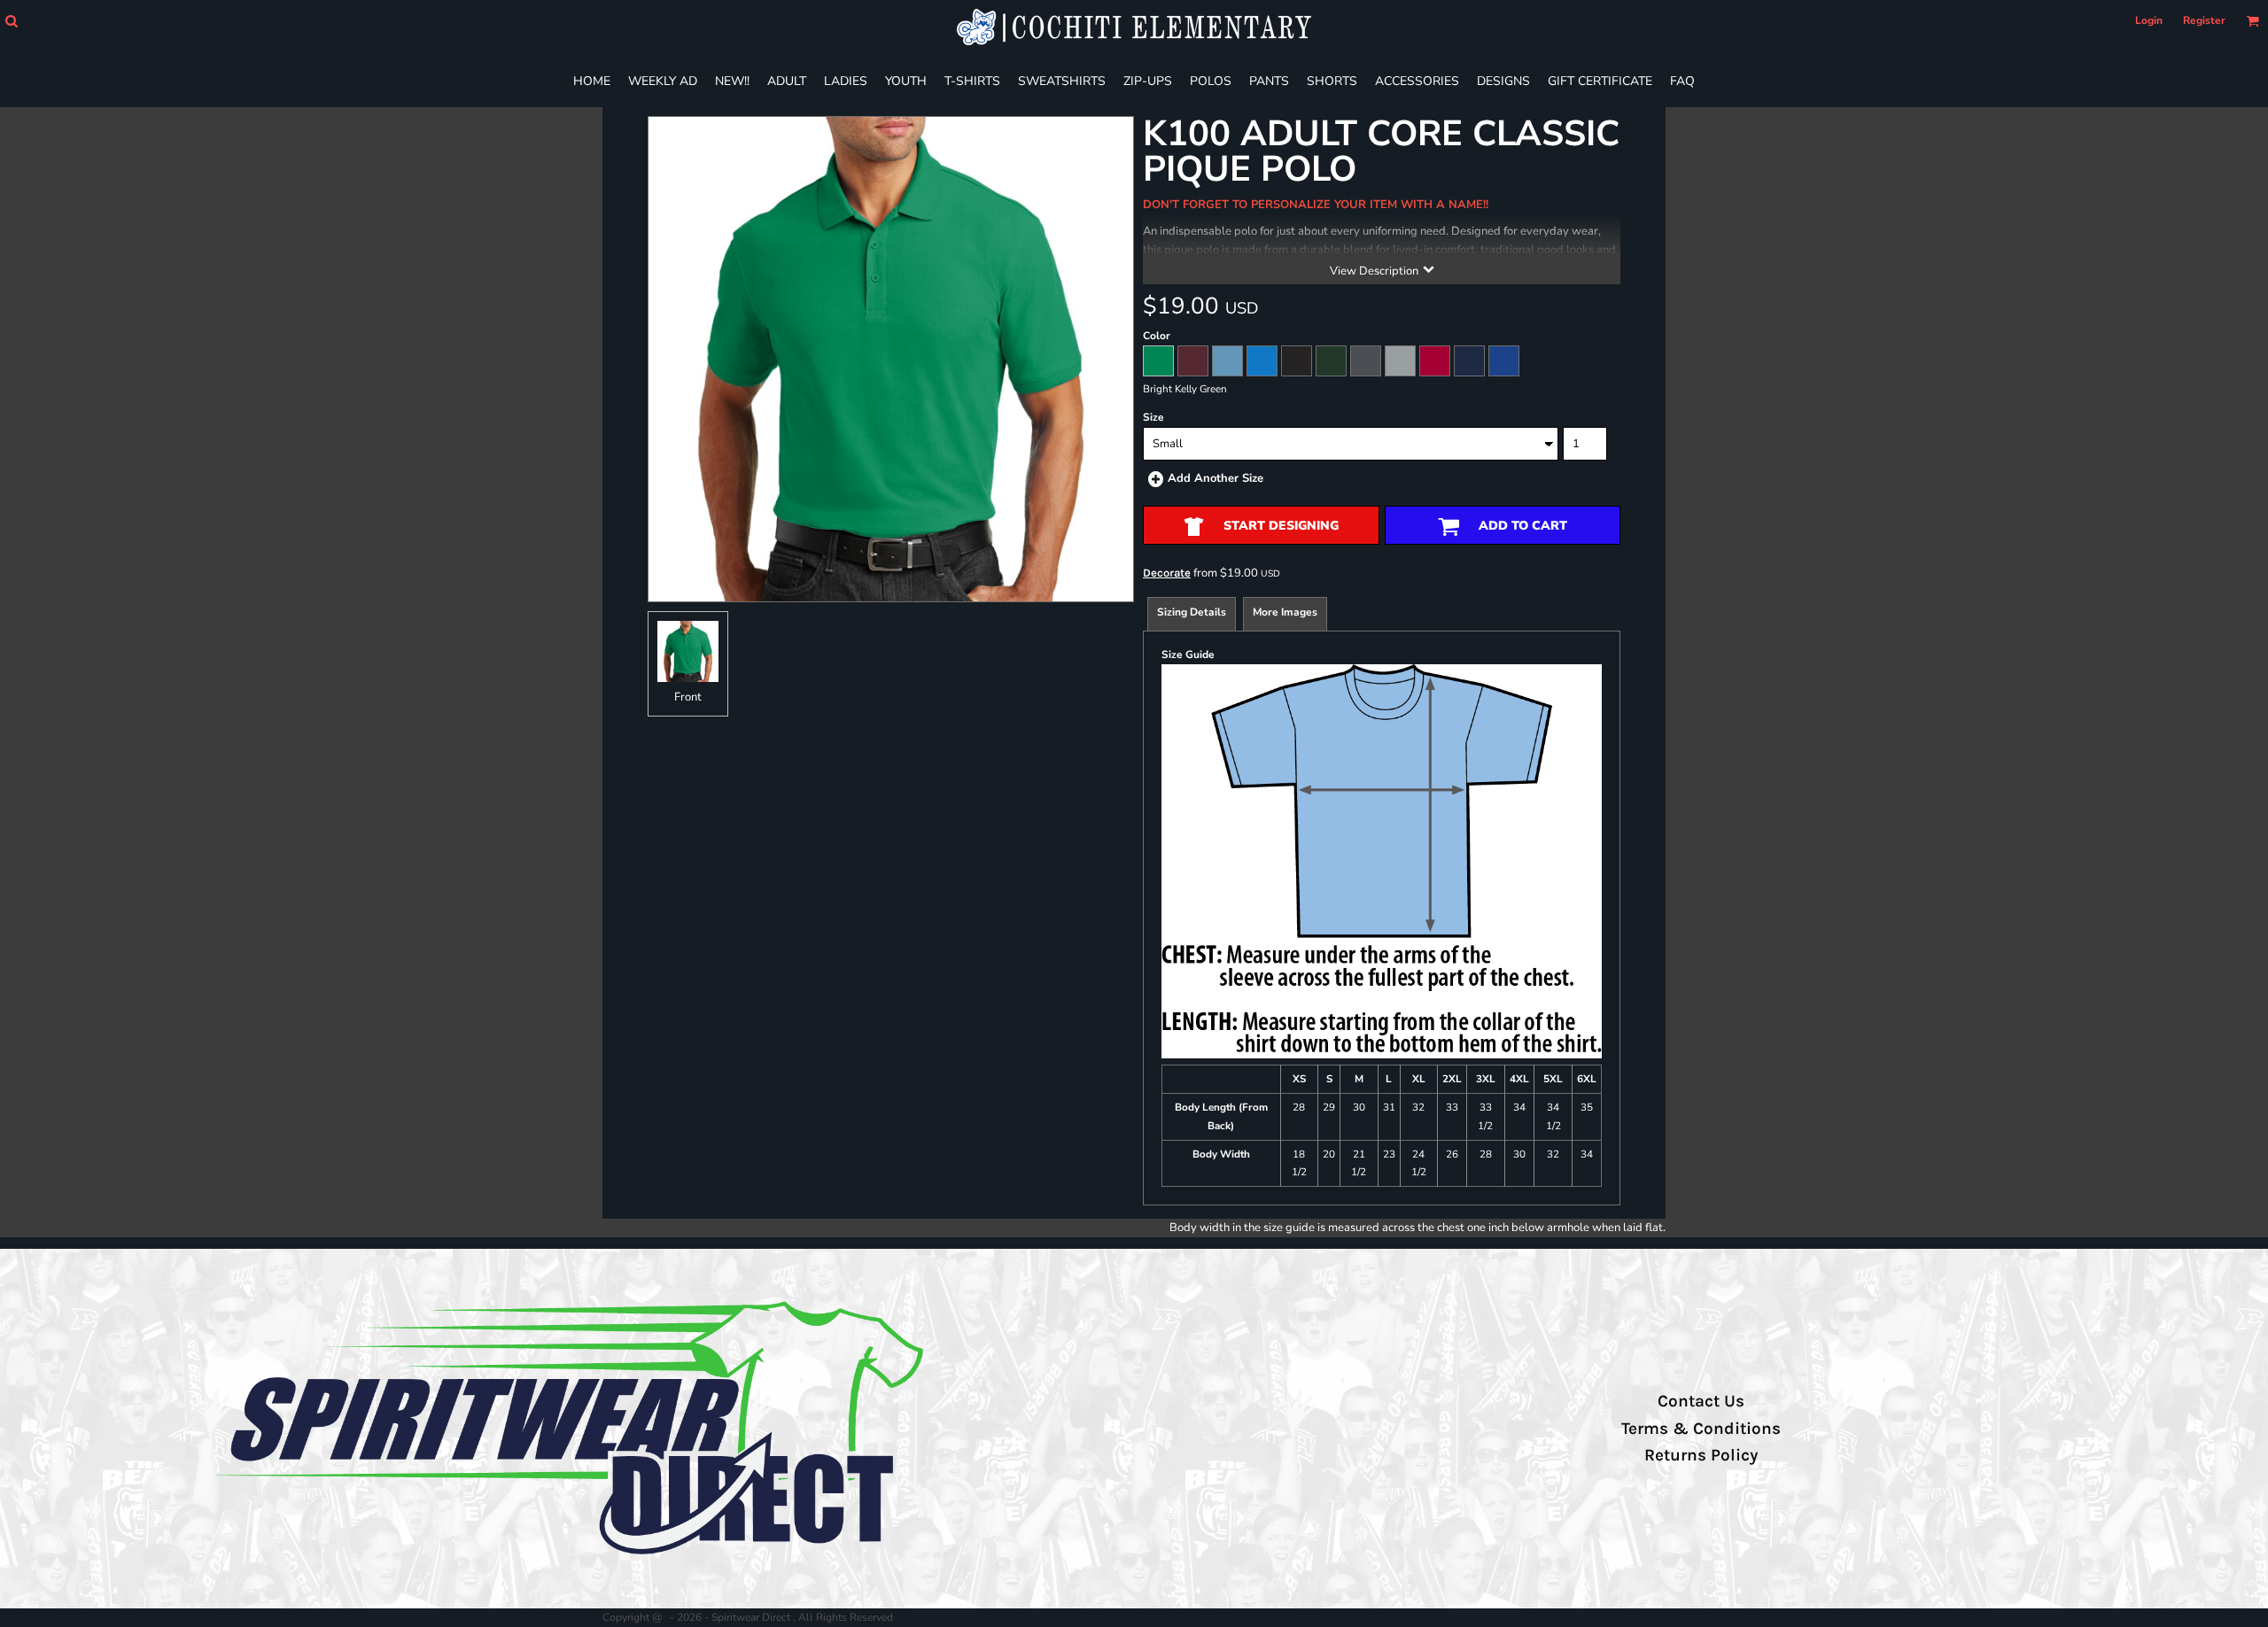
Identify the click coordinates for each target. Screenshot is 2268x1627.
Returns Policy (1701, 1455)
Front (688, 697)
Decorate (1167, 573)
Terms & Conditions (1701, 1429)
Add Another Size (1216, 478)
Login (2149, 20)
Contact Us (1701, 1401)
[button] (11, 21)
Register (2204, 20)
